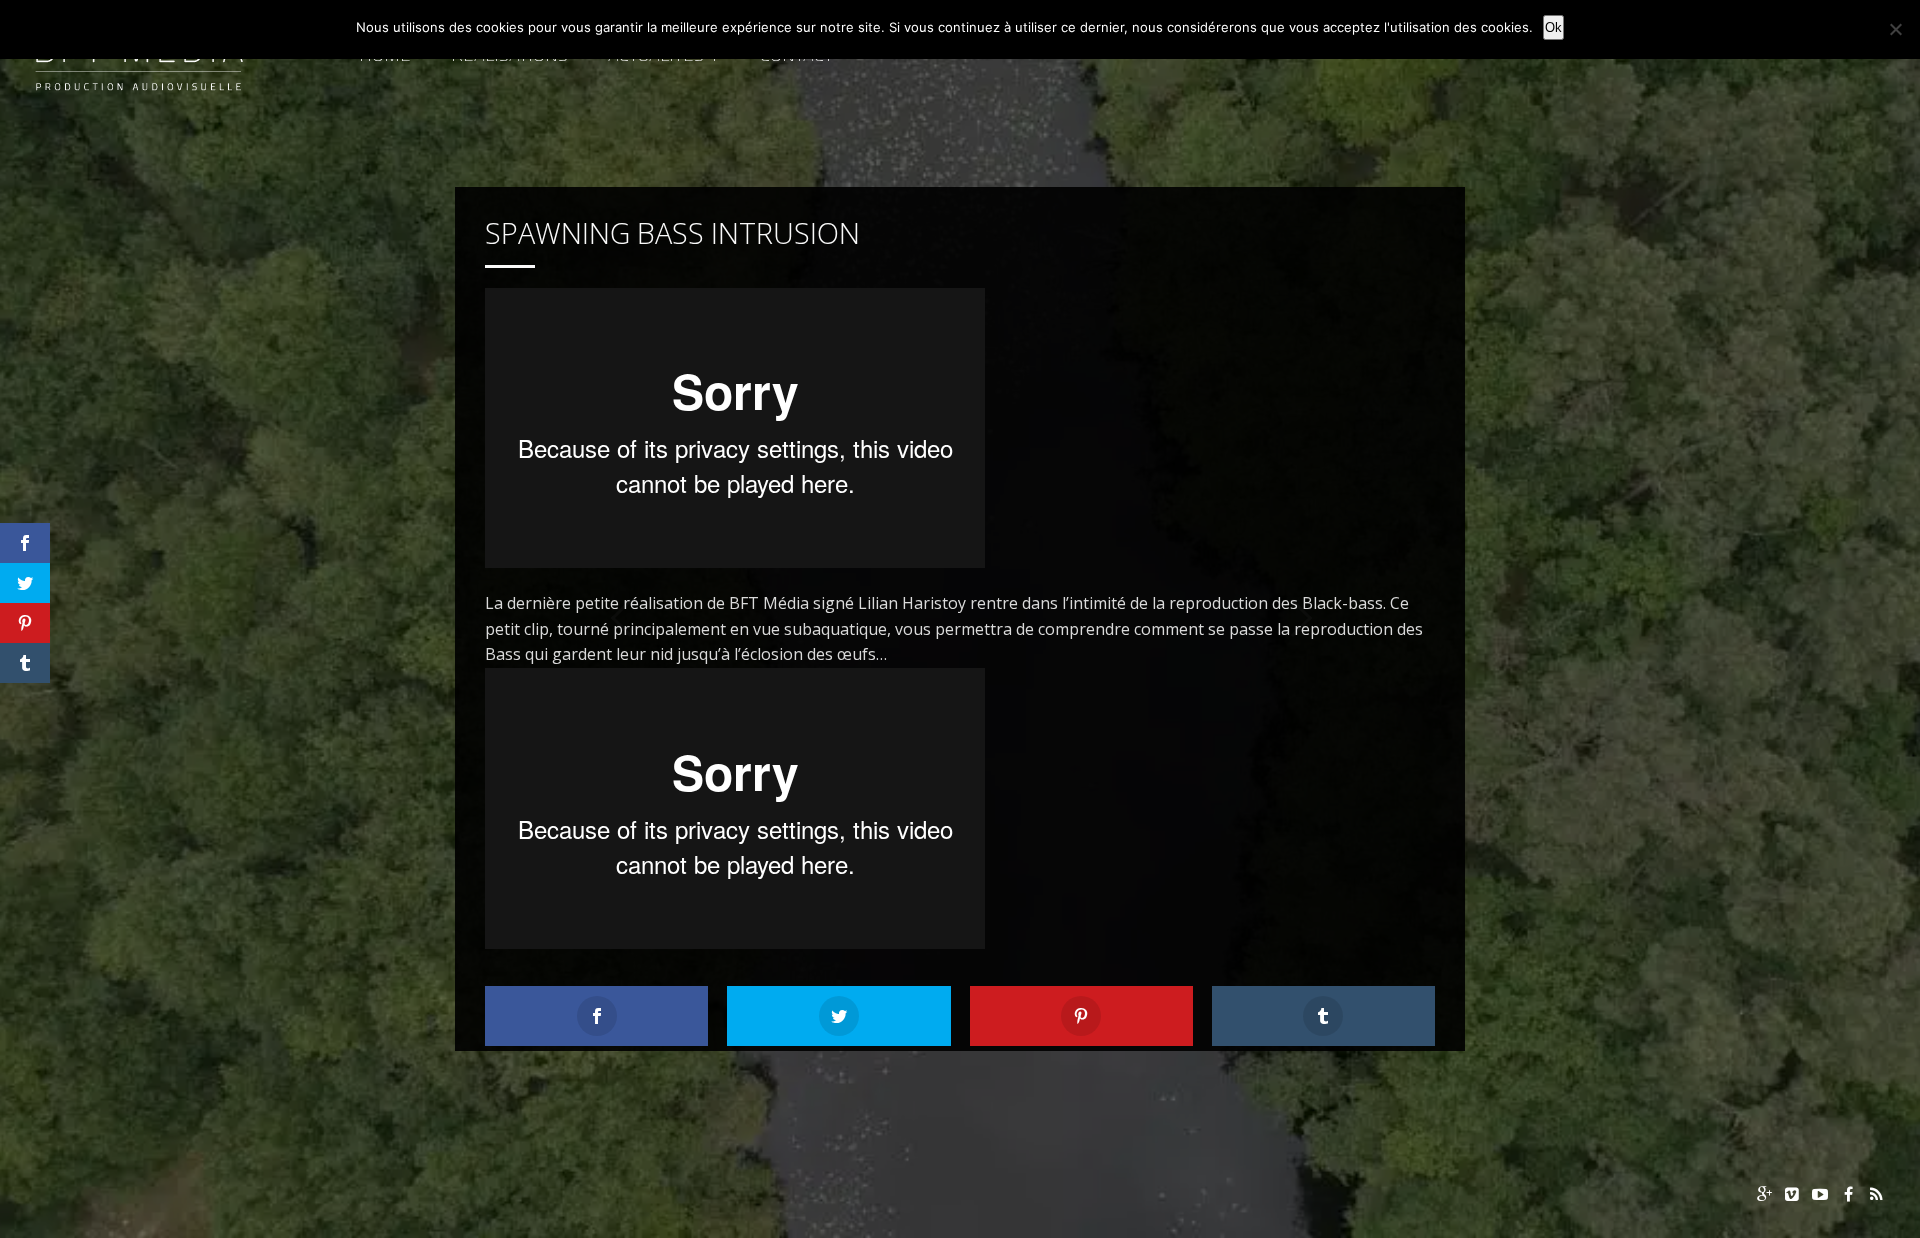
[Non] (1895, 29)
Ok (1553, 27)
